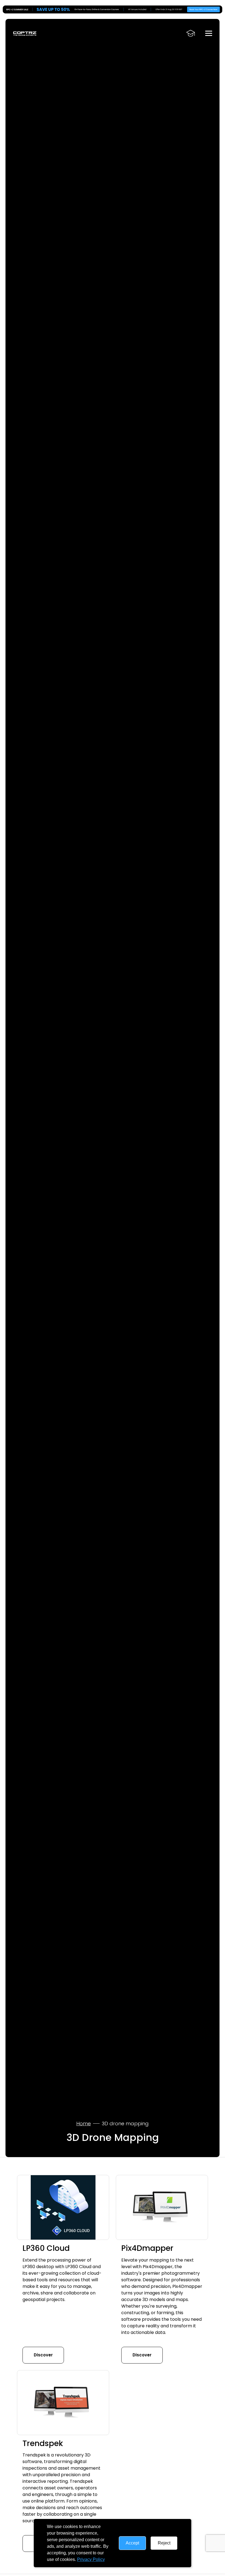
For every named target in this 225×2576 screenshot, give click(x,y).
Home (84, 2124)
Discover (43, 2355)
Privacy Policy (91, 2559)
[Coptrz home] (25, 33)
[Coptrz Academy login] (191, 33)
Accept (132, 2543)
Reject (164, 2543)
